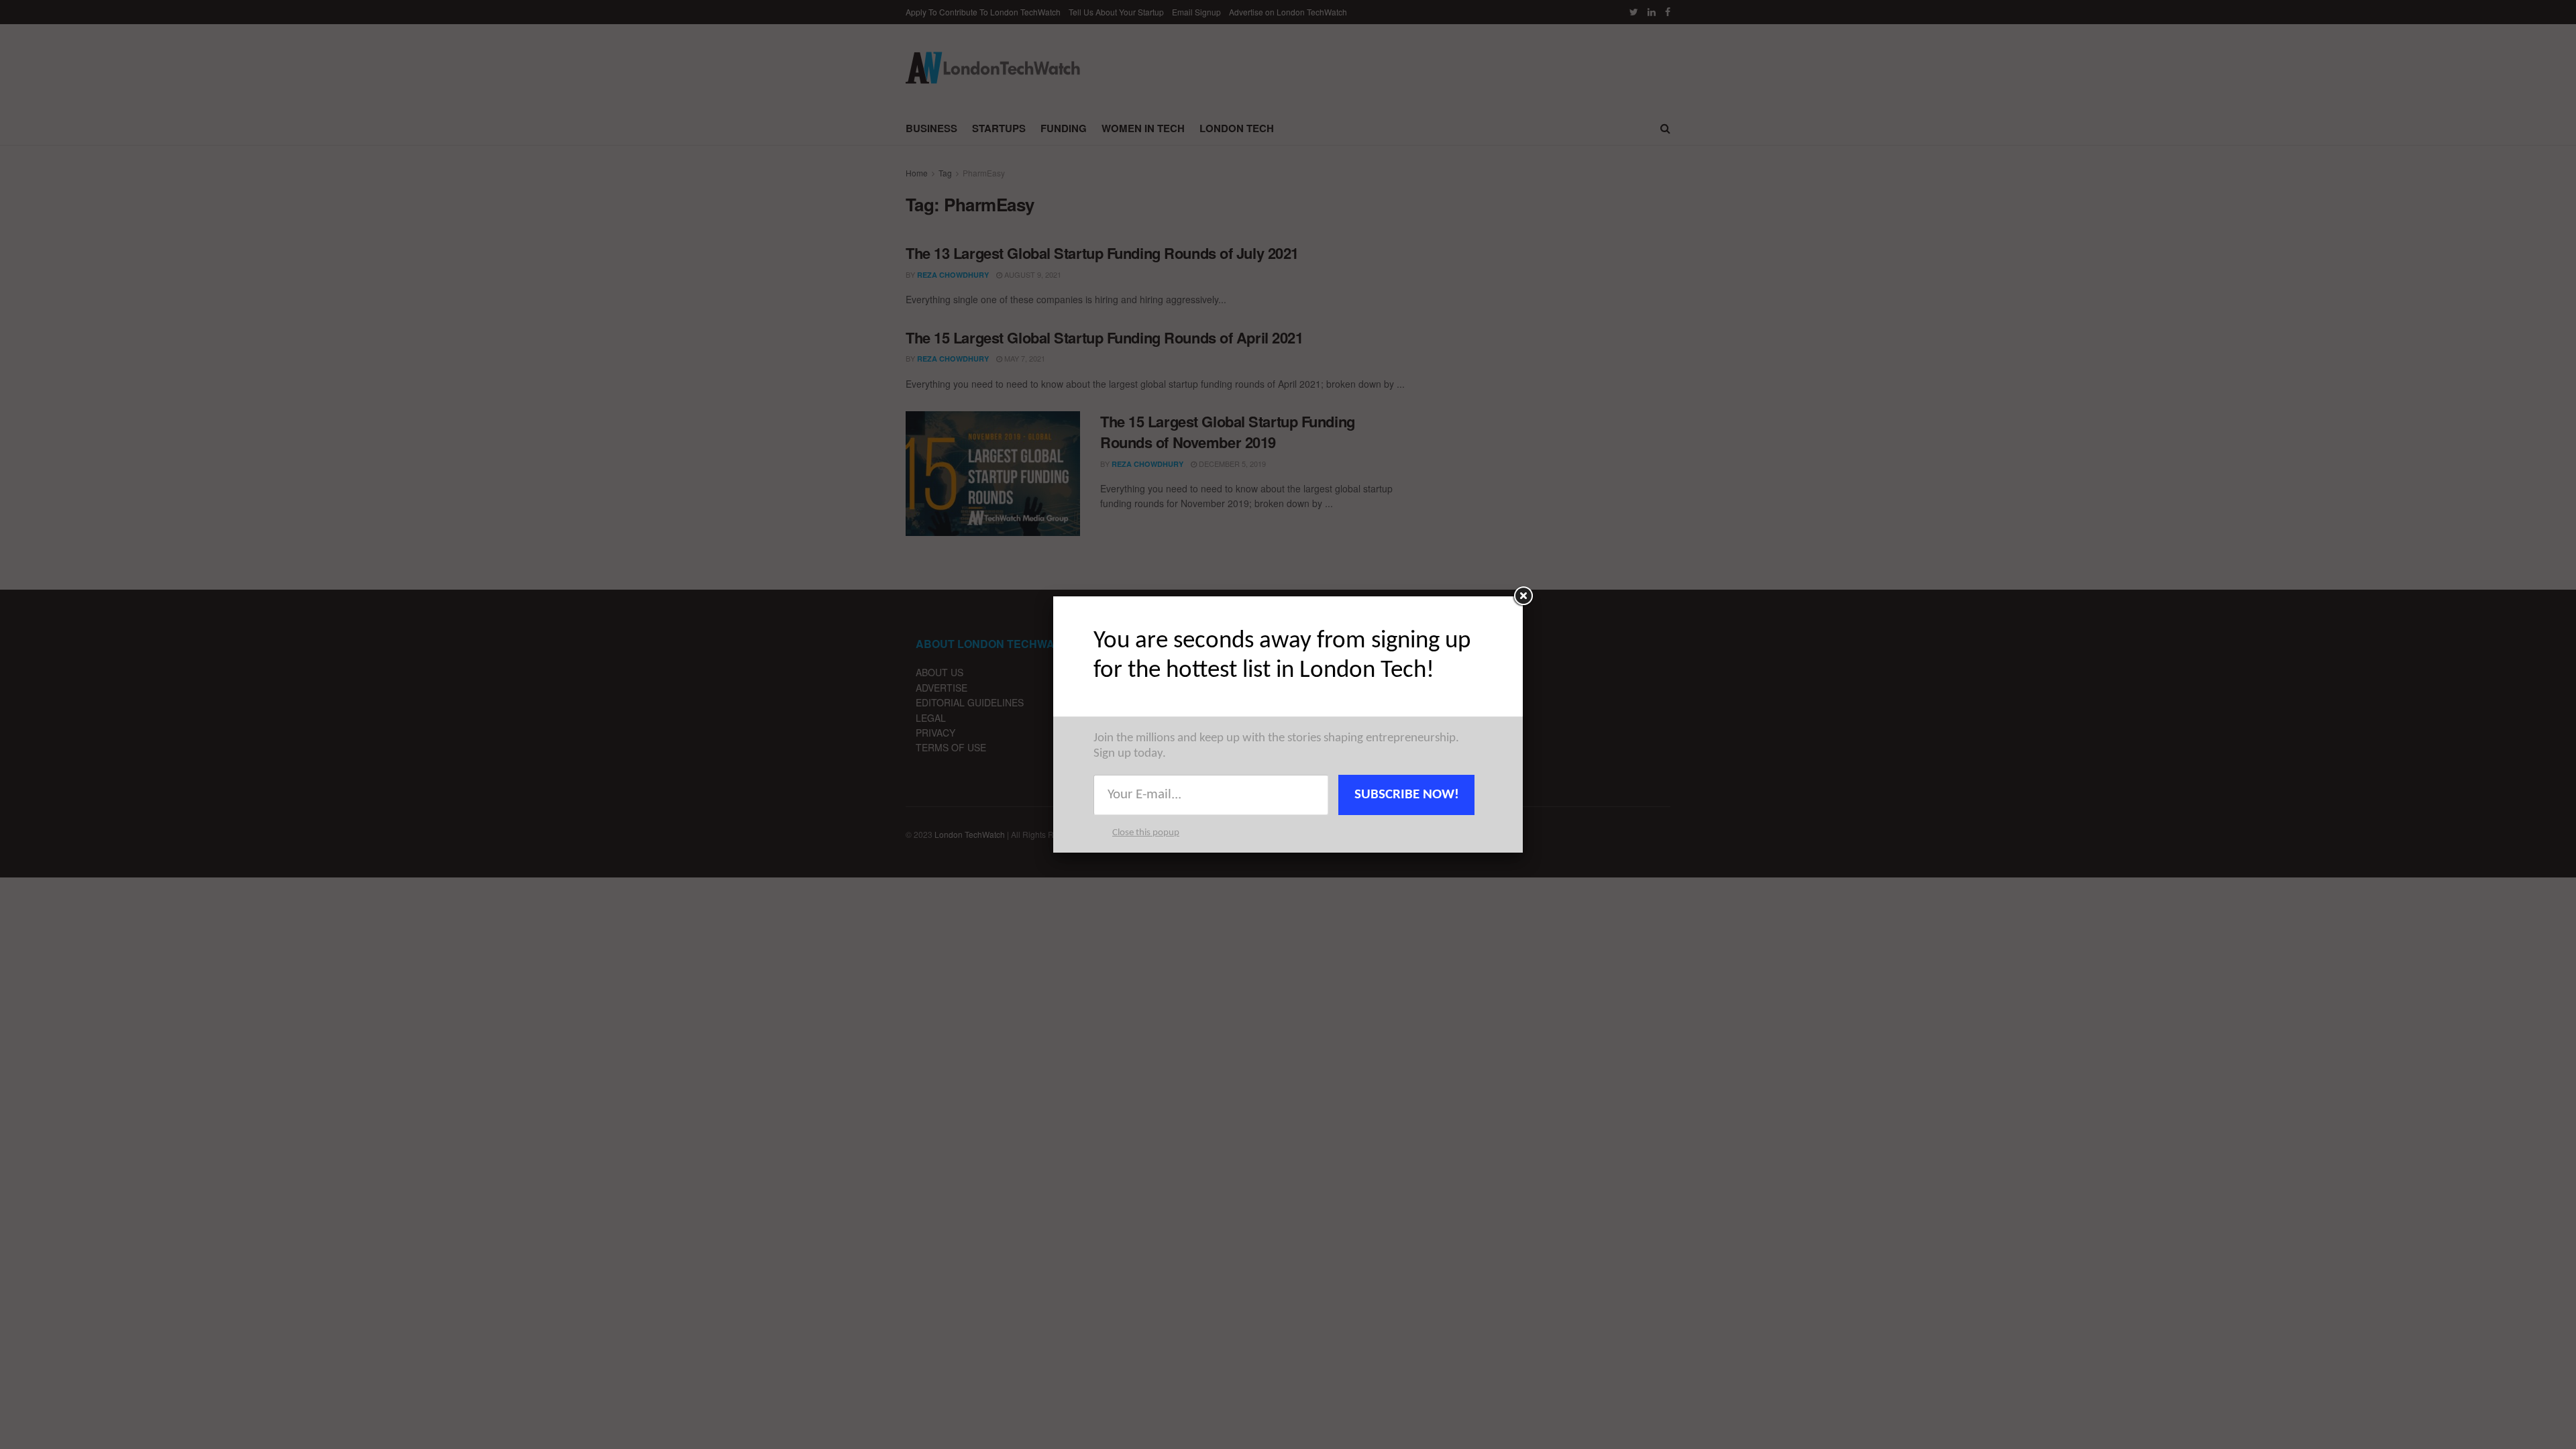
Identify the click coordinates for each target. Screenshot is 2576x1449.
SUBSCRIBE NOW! (1407, 795)
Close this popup (1146, 833)
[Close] (1523, 596)
